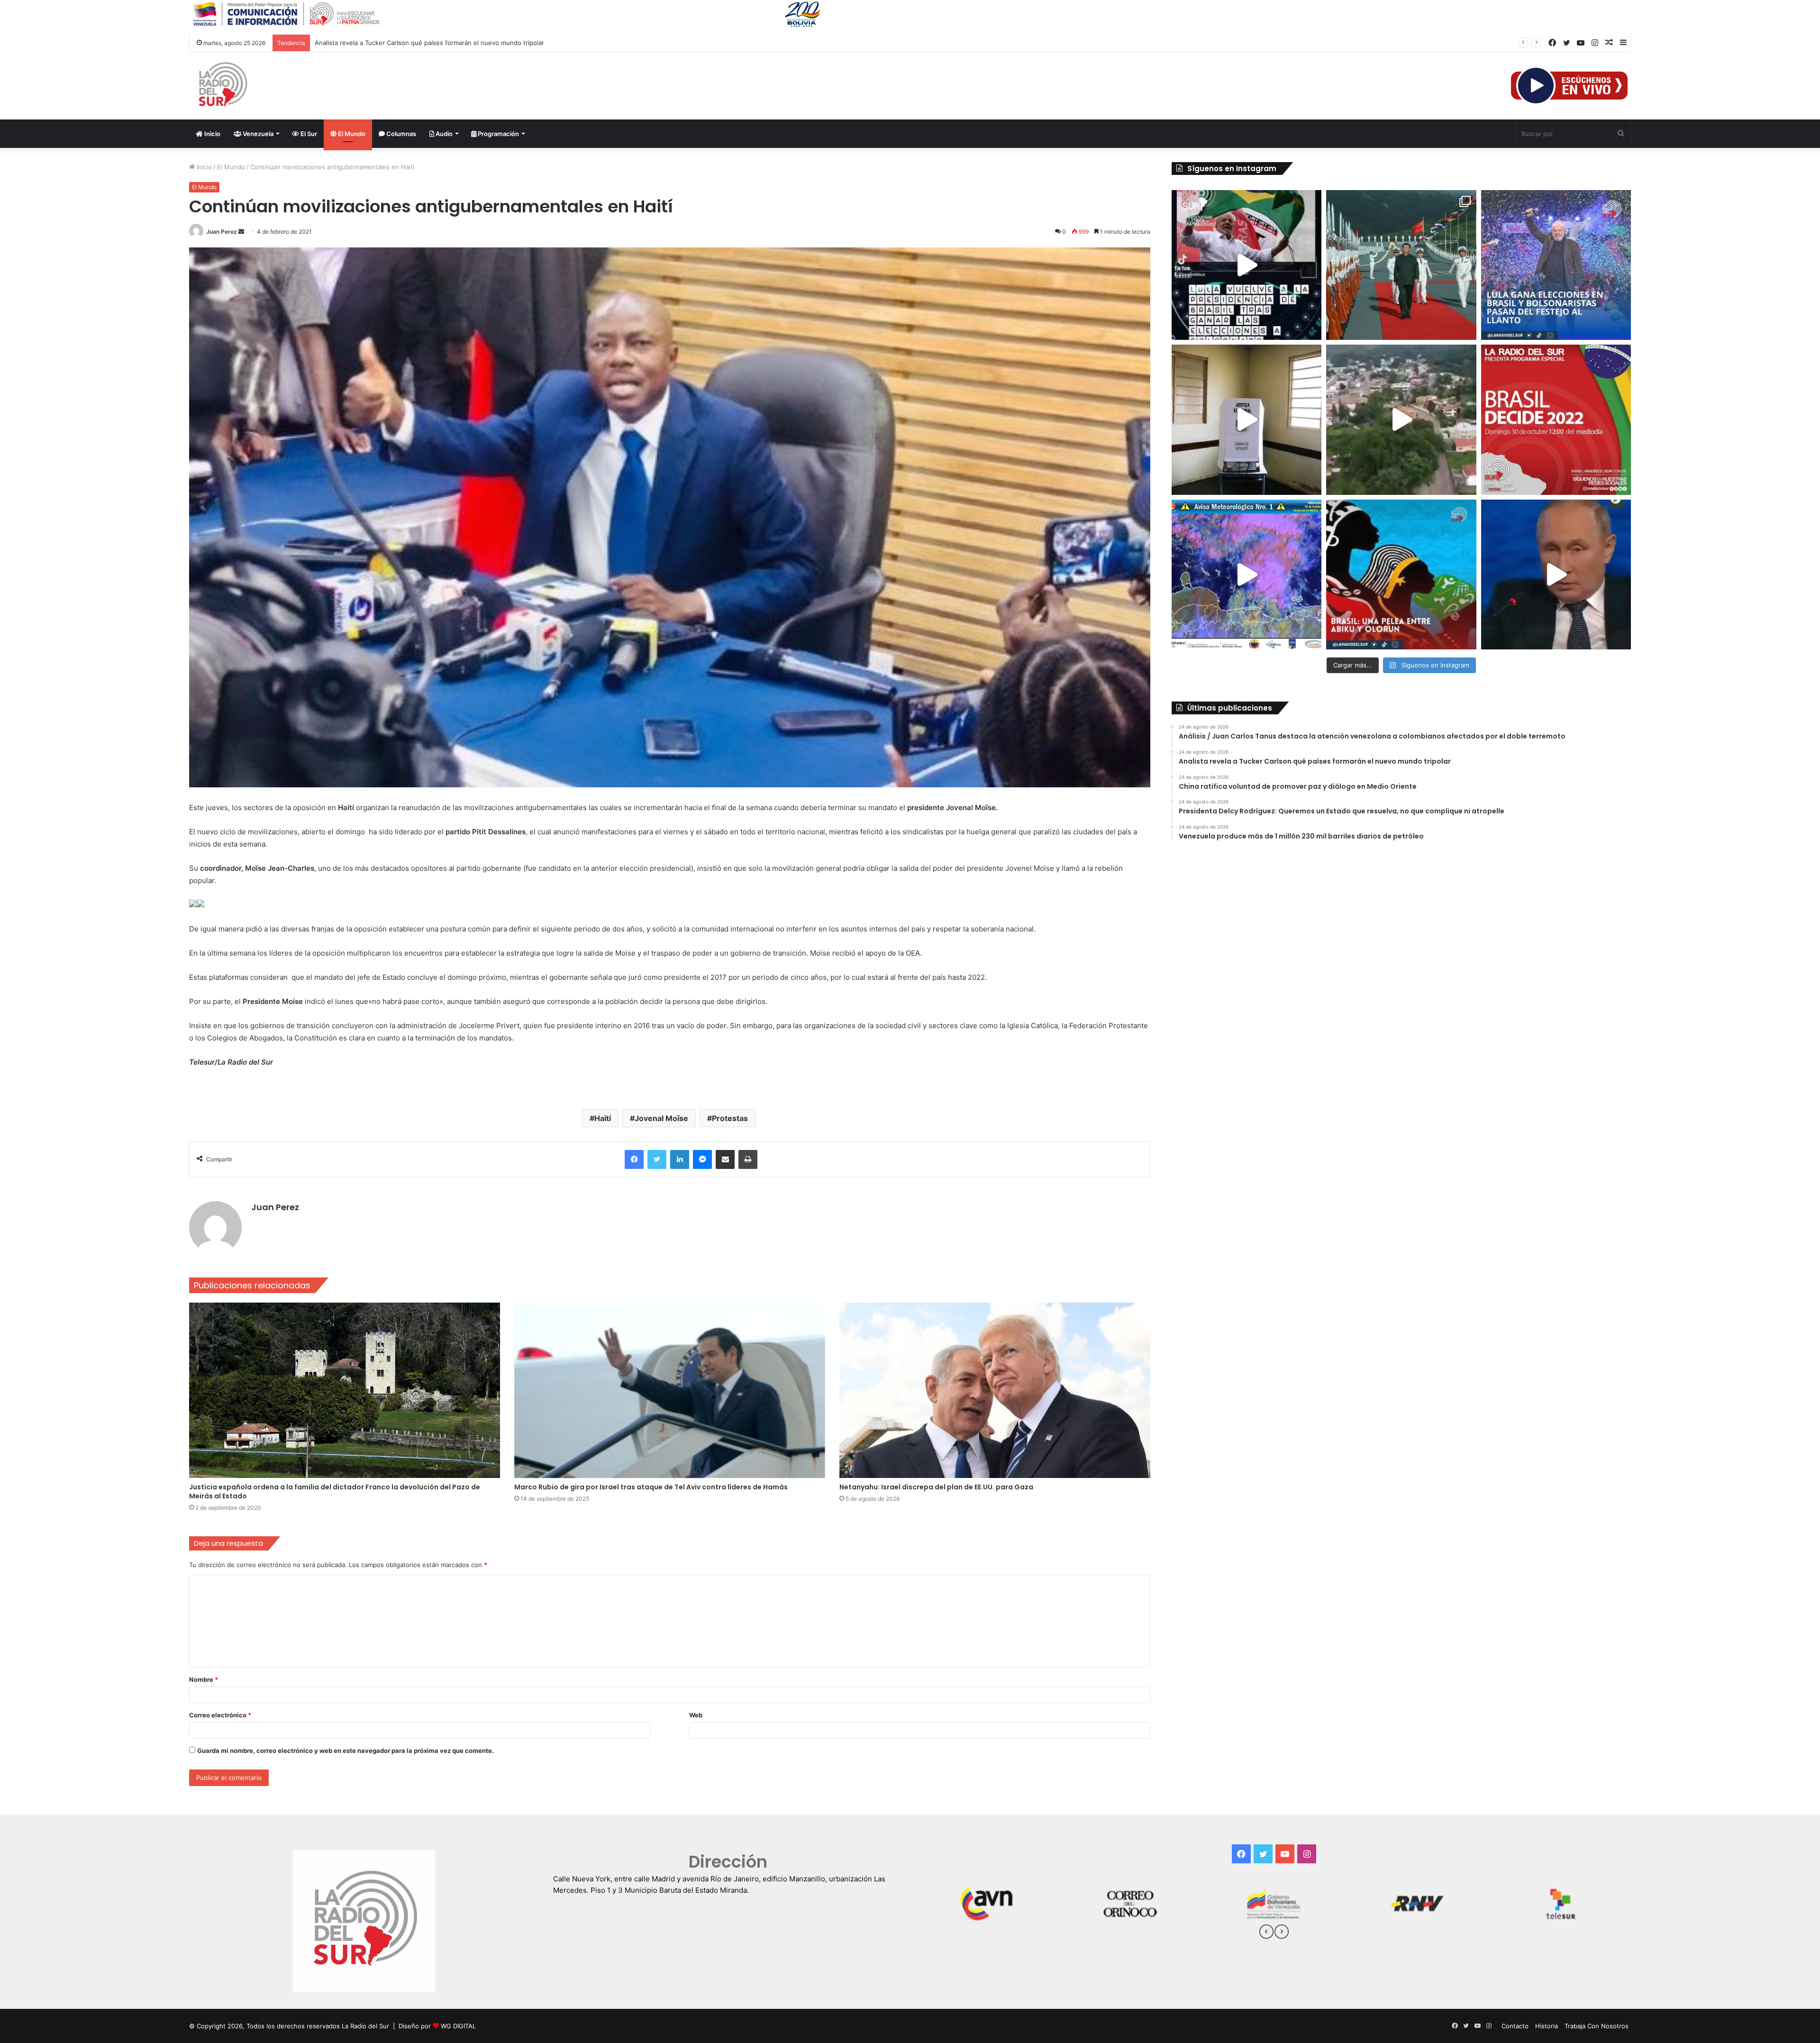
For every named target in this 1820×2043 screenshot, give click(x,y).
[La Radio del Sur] (222, 86)
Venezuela (257, 134)
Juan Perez (222, 232)
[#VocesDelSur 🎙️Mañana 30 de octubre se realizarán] (1401, 575)
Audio (443, 134)
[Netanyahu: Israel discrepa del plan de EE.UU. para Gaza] (995, 1390)
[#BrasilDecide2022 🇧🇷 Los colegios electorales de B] (1247, 420)
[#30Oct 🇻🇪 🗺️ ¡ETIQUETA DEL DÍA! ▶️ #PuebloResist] (1401, 420)
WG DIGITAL (458, 2026)
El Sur (308, 134)
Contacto (1515, 2026)
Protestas (730, 1118)
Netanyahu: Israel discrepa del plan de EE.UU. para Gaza (936, 1487)
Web (696, 1715)
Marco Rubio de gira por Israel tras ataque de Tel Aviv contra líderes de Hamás (651, 1487)
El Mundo (351, 134)
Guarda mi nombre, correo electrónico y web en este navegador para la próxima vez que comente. (346, 1751)
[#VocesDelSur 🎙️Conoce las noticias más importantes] (1247, 265)
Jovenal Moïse (661, 1118)
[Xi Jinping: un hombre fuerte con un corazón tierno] (1401, 265)
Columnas (400, 134)
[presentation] (1266, 1933)
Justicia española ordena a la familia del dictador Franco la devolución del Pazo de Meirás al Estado (335, 1491)
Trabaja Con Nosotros (1597, 2026)
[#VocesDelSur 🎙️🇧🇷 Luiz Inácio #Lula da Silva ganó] (1556, 265)
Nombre (204, 1679)
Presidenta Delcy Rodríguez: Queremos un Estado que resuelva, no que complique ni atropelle (455, 43)
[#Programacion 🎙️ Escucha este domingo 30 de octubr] (1556, 420)
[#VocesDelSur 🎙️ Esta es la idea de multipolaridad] (1556, 575)
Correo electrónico (220, 1715)
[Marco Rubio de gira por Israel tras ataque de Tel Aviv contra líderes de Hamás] (670, 1390)
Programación (498, 134)
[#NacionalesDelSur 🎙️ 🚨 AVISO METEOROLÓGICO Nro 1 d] (1247, 575)
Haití (603, 1118)
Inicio (212, 134)
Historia (1547, 2026)
